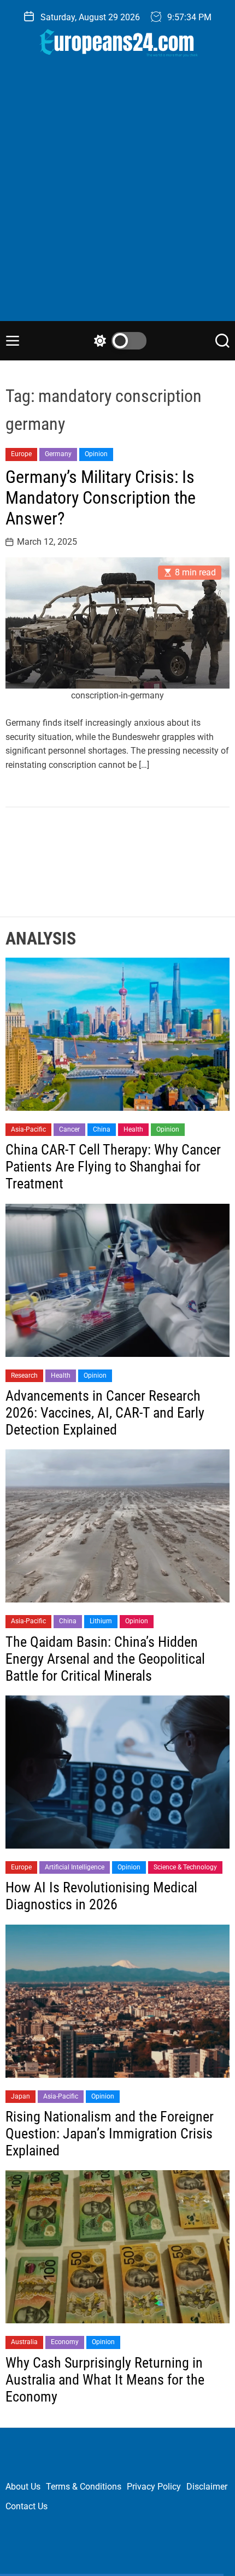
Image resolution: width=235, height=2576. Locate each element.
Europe (21, 454)
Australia (24, 2342)
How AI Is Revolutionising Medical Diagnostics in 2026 (101, 1896)
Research (24, 1376)
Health (133, 1129)
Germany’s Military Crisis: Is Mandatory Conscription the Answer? (101, 498)
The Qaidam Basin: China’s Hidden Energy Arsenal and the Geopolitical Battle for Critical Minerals (105, 1659)
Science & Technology (185, 1867)
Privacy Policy (154, 2487)
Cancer (69, 1129)
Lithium (101, 1621)
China (102, 1129)
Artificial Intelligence (75, 1867)
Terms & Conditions (84, 2487)
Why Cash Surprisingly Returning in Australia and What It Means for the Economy (105, 2380)
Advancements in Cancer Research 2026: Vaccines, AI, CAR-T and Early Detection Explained (105, 1413)
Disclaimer (207, 2487)
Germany (58, 454)
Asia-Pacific (28, 1129)
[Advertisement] (117, 198)
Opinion (96, 454)
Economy (65, 2342)
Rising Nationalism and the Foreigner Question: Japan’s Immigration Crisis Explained (110, 2134)
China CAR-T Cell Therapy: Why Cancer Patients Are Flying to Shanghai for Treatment (113, 1167)
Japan (20, 2096)
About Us (23, 2487)
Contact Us (27, 2506)
